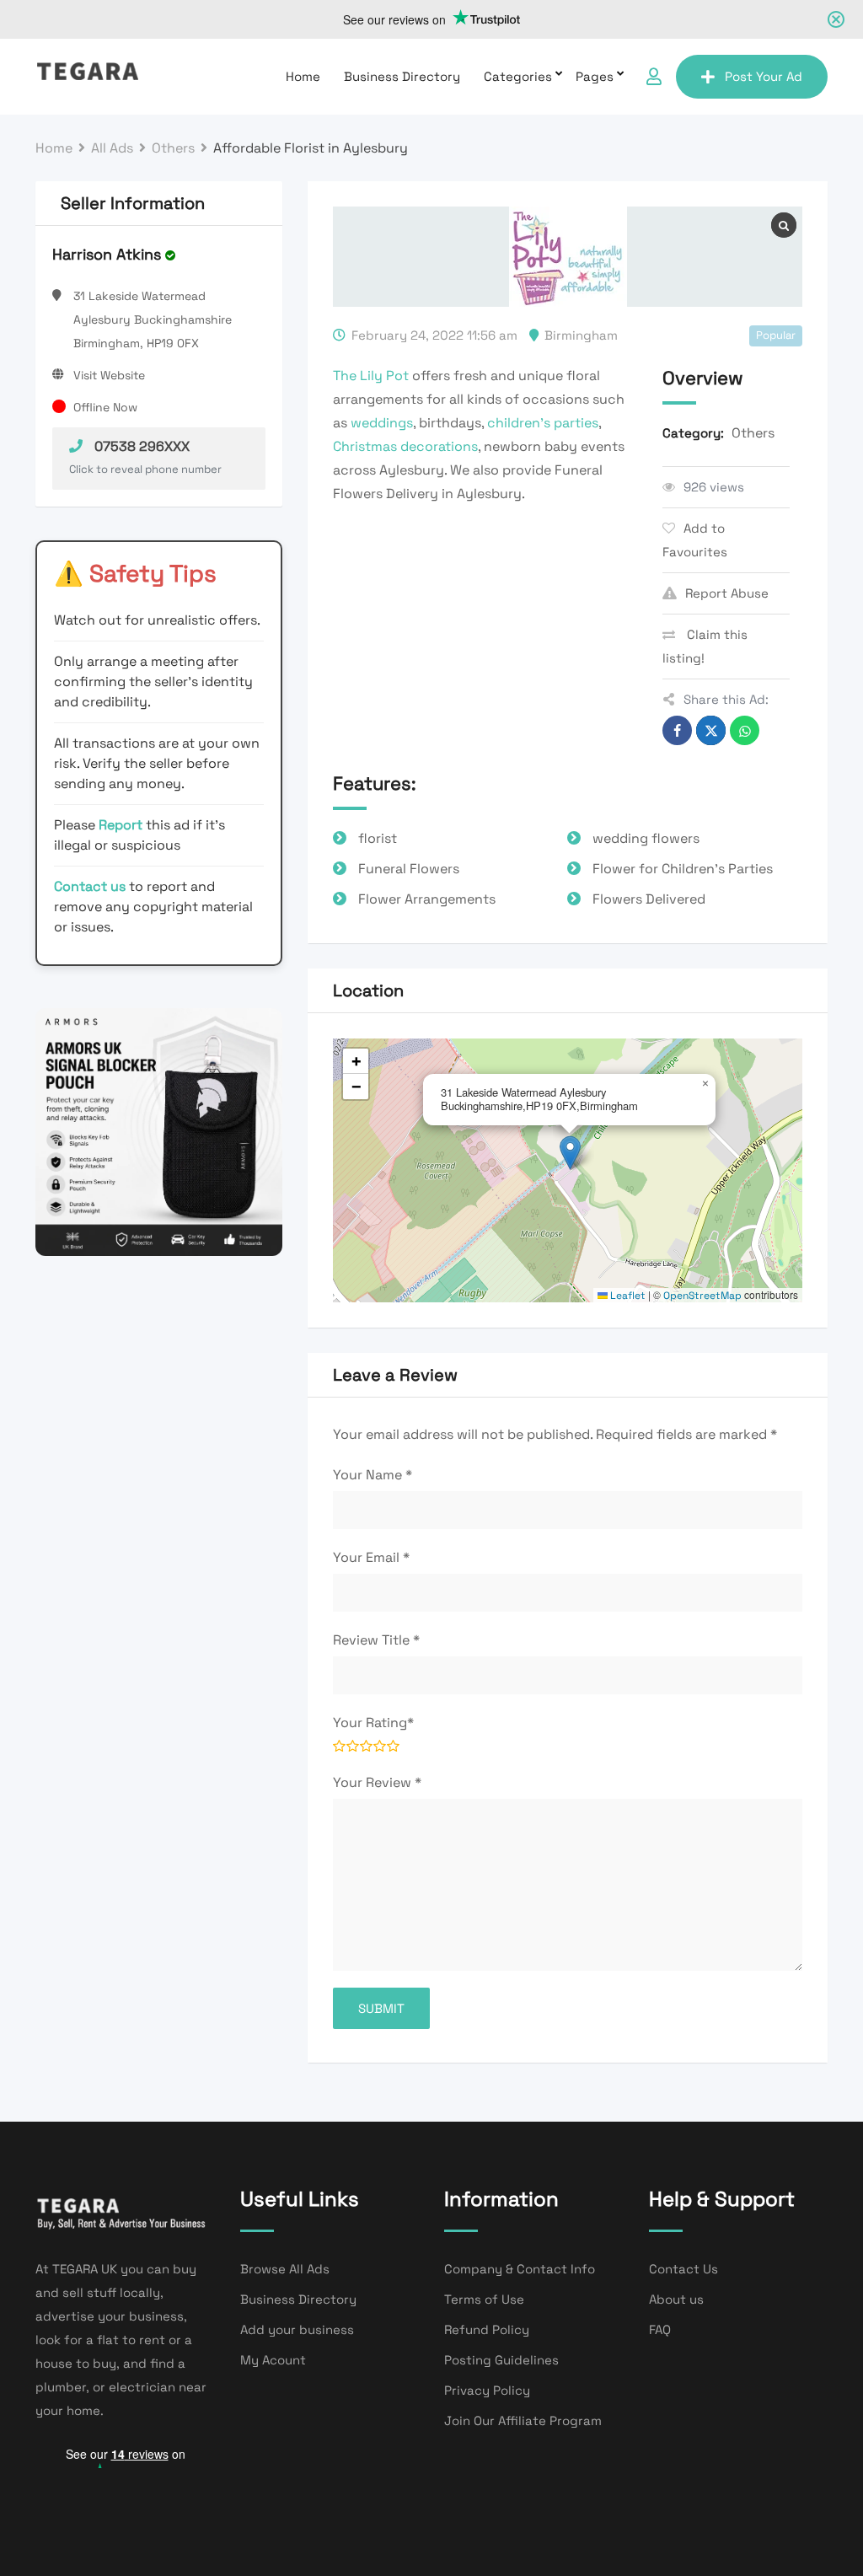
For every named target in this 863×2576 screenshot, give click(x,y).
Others (753, 433)
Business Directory (402, 76)
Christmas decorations (405, 446)
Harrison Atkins (107, 254)
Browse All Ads (285, 2269)
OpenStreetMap (702, 1296)
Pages (595, 76)
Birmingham (581, 335)
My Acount (273, 2360)
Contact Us (683, 2269)
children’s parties (543, 423)
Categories (518, 76)
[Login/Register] (654, 77)
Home (303, 76)
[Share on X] (711, 730)
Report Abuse (727, 593)
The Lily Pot (371, 376)
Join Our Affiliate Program (523, 2420)
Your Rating (373, 1723)
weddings (382, 423)
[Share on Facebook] (677, 730)
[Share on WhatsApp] (745, 730)
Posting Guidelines (501, 2360)
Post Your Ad (764, 76)
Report (122, 825)
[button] (570, 1153)
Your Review (377, 1782)
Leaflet (627, 1296)
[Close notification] (836, 19)
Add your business (297, 2329)
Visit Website (109, 375)
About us (676, 2299)
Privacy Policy (487, 2390)
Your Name (373, 1475)
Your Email (371, 1557)
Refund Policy (487, 2329)
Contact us (90, 886)
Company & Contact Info (520, 2269)
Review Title (376, 1640)
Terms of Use (484, 2299)
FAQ (660, 2329)
